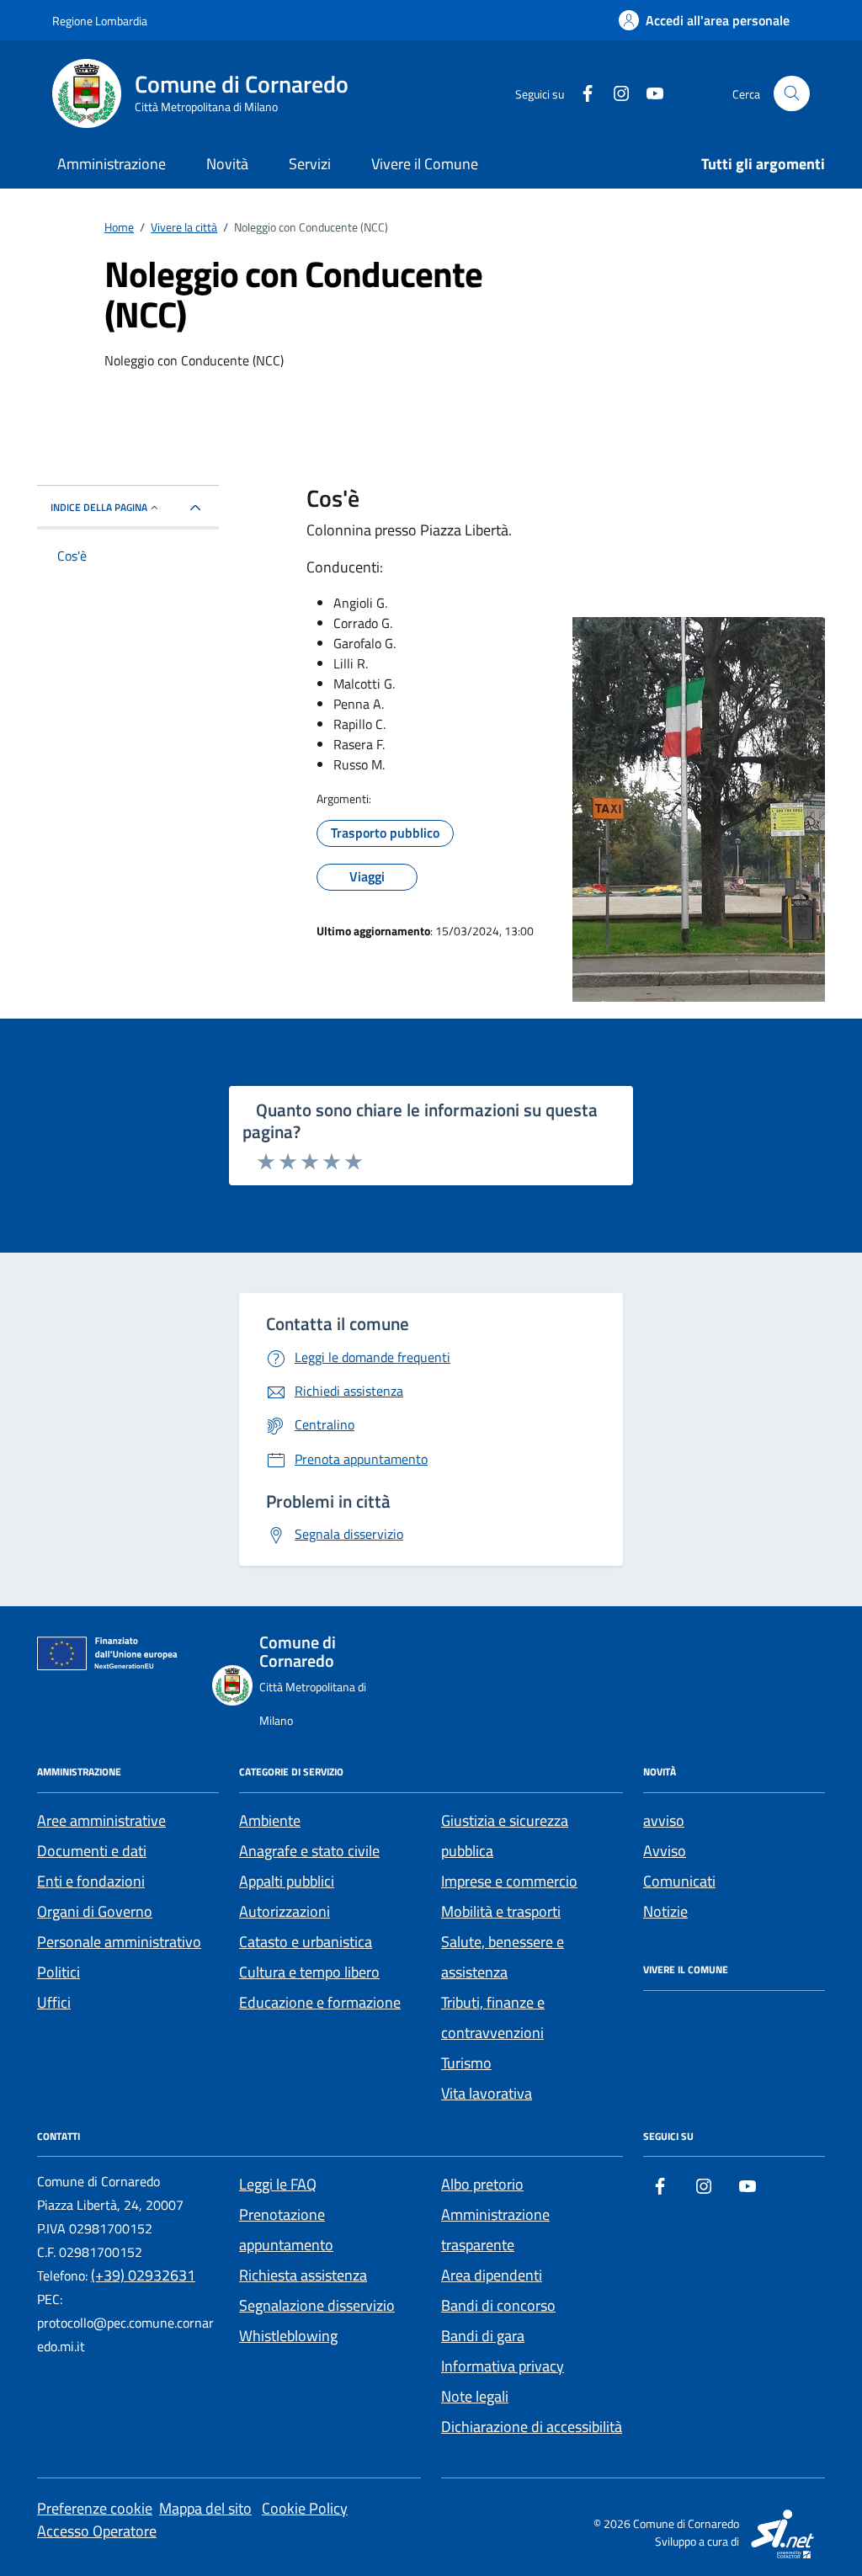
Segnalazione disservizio (317, 2305)
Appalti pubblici (287, 1881)
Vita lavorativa (487, 2093)
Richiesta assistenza (303, 2275)
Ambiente (270, 1820)
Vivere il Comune (425, 164)
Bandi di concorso (498, 2305)
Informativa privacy (503, 2366)
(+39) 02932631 (143, 2275)
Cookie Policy (305, 2508)
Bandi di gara (483, 2336)
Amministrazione (112, 164)
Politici (59, 1972)
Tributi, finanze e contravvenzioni (493, 2017)
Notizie (665, 1911)
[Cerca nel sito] (792, 94)
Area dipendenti (492, 2275)
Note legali (475, 2396)
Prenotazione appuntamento (286, 2230)
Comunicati (679, 1881)
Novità (227, 164)
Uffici (54, 2002)
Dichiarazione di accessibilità (532, 2427)
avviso (664, 1820)
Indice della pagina (99, 507)
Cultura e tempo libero (309, 1972)
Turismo (466, 2063)
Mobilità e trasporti (501, 1911)
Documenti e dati (92, 1851)
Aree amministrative (101, 1820)
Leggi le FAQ (278, 2184)
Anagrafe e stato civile (309, 1851)
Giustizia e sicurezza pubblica (505, 1836)
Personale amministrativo (119, 1942)
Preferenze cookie (95, 2508)
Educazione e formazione (320, 2002)
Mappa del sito (205, 2508)
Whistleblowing (288, 2336)
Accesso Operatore (97, 2531)
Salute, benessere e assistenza (503, 1957)
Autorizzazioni (285, 1911)
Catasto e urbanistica (306, 1942)
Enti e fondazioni (91, 1881)
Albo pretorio (482, 2184)
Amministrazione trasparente (495, 2230)
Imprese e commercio (509, 1881)
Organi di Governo (95, 1911)
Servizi (310, 164)
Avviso (665, 1851)
